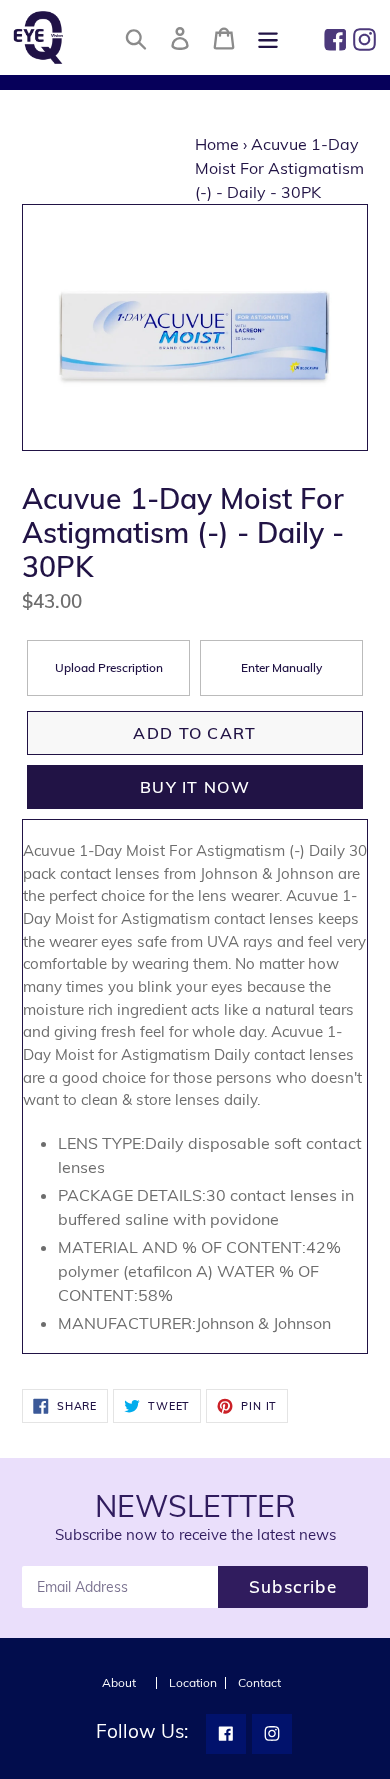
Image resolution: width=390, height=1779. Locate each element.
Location (193, 1683)
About (119, 1683)
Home (217, 144)
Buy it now (195, 787)
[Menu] (268, 37)
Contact (259, 1683)
